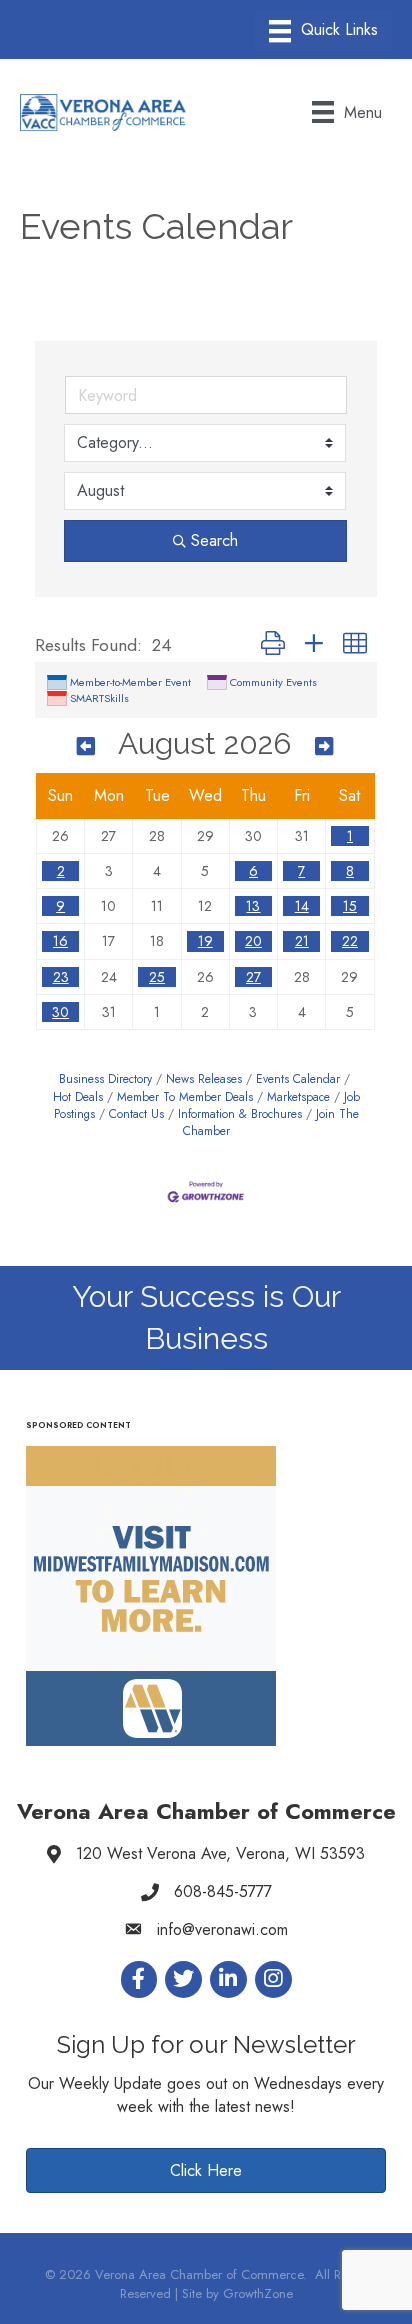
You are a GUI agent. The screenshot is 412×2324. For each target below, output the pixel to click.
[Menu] (323, 31)
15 (350, 906)
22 (350, 941)
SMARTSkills (99, 698)
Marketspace (298, 1096)
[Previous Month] (86, 746)
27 (253, 977)
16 (60, 941)
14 (302, 906)
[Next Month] (324, 746)
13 (253, 906)
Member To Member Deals (185, 1096)
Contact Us (136, 1113)
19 (205, 941)
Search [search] (214, 540)
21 (302, 941)
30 (60, 1012)
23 (61, 977)
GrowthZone (258, 2293)
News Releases (204, 1078)
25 (157, 977)
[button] (273, 644)
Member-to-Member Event (130, 682)
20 (253, 941)
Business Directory (105, 1078)
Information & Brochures (240, 1113)
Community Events (273, 682)
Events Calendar (298, 1078)
